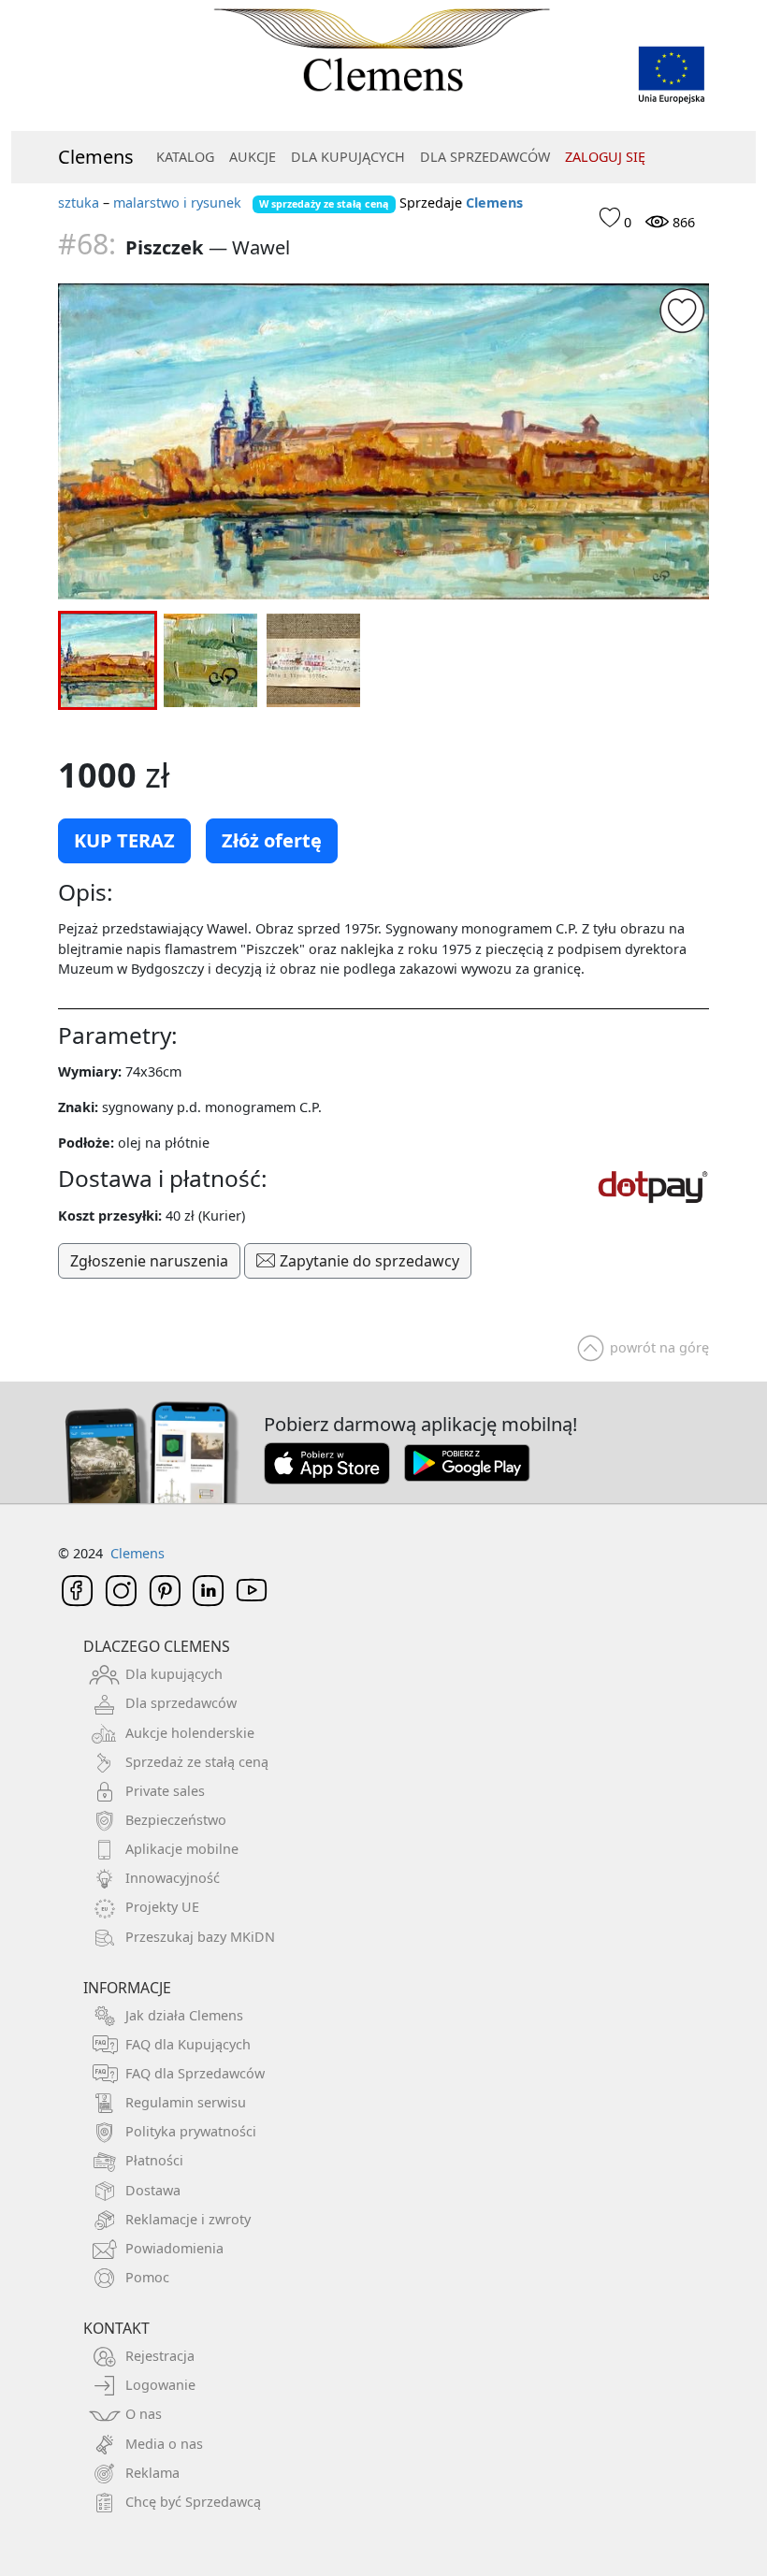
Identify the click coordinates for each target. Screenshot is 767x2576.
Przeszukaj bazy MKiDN (200, 1937)
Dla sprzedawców (181, 1703)
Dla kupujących (174, 1674)
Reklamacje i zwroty (188, 2219)
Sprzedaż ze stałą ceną (197, 1762)
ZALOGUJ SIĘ (605, 157)
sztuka (79, 203)
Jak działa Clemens (184, 2015)
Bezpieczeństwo (176, 1820)
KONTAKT (116, 2328)
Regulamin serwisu (186, 2102)
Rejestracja (160, 2356)
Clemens (96, 157)
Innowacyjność (173, 1878)
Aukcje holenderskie (190, 1733)
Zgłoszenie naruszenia (149, 1261)
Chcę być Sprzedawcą (193, 2502)
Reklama (152, 2473)
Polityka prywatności (191, 2131)
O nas (144, 2414)
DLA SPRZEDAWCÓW (485, 157)
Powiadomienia (174, 2248)
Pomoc (147, 2277)
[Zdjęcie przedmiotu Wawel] (383, 441)
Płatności (154, 2160)
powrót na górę (659, 1347)
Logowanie (160, 2385)
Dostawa (153, 2190)
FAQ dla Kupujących (188, 2044)
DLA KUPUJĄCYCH (348, 157)
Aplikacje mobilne (182, 1849)
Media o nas (164, 2444)
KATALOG (185, 157)
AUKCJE (253, 157)
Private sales (165, 1791)
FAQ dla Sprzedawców (195, 2073)
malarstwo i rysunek (177, 203)
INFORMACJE (127, 1988)
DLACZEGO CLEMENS (157, 1646)
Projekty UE (162, 1907)
